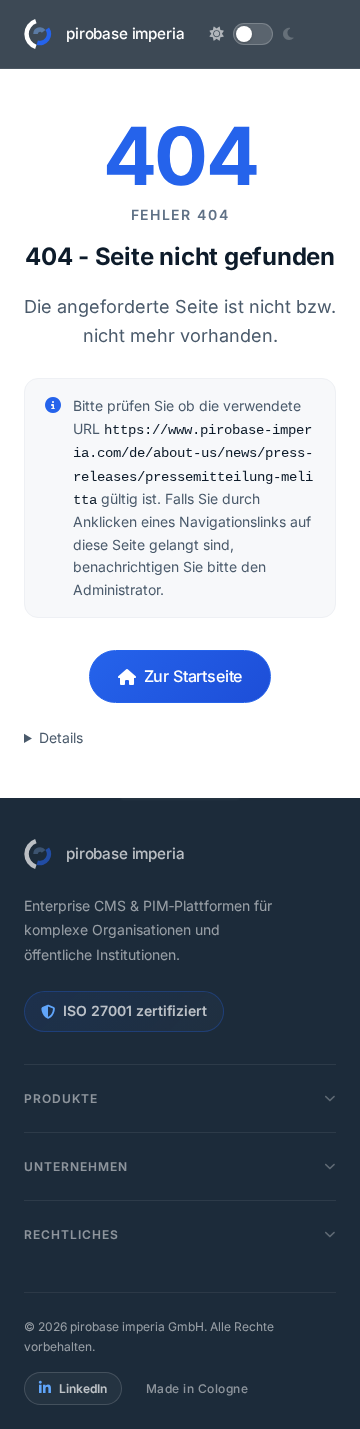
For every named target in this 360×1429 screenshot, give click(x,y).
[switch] (253, 34)
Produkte (61, 1098)
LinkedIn (83, 1388)
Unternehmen (76, 1166)
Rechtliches (71, 1234)
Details (61, 737)
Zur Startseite (193, 676)
